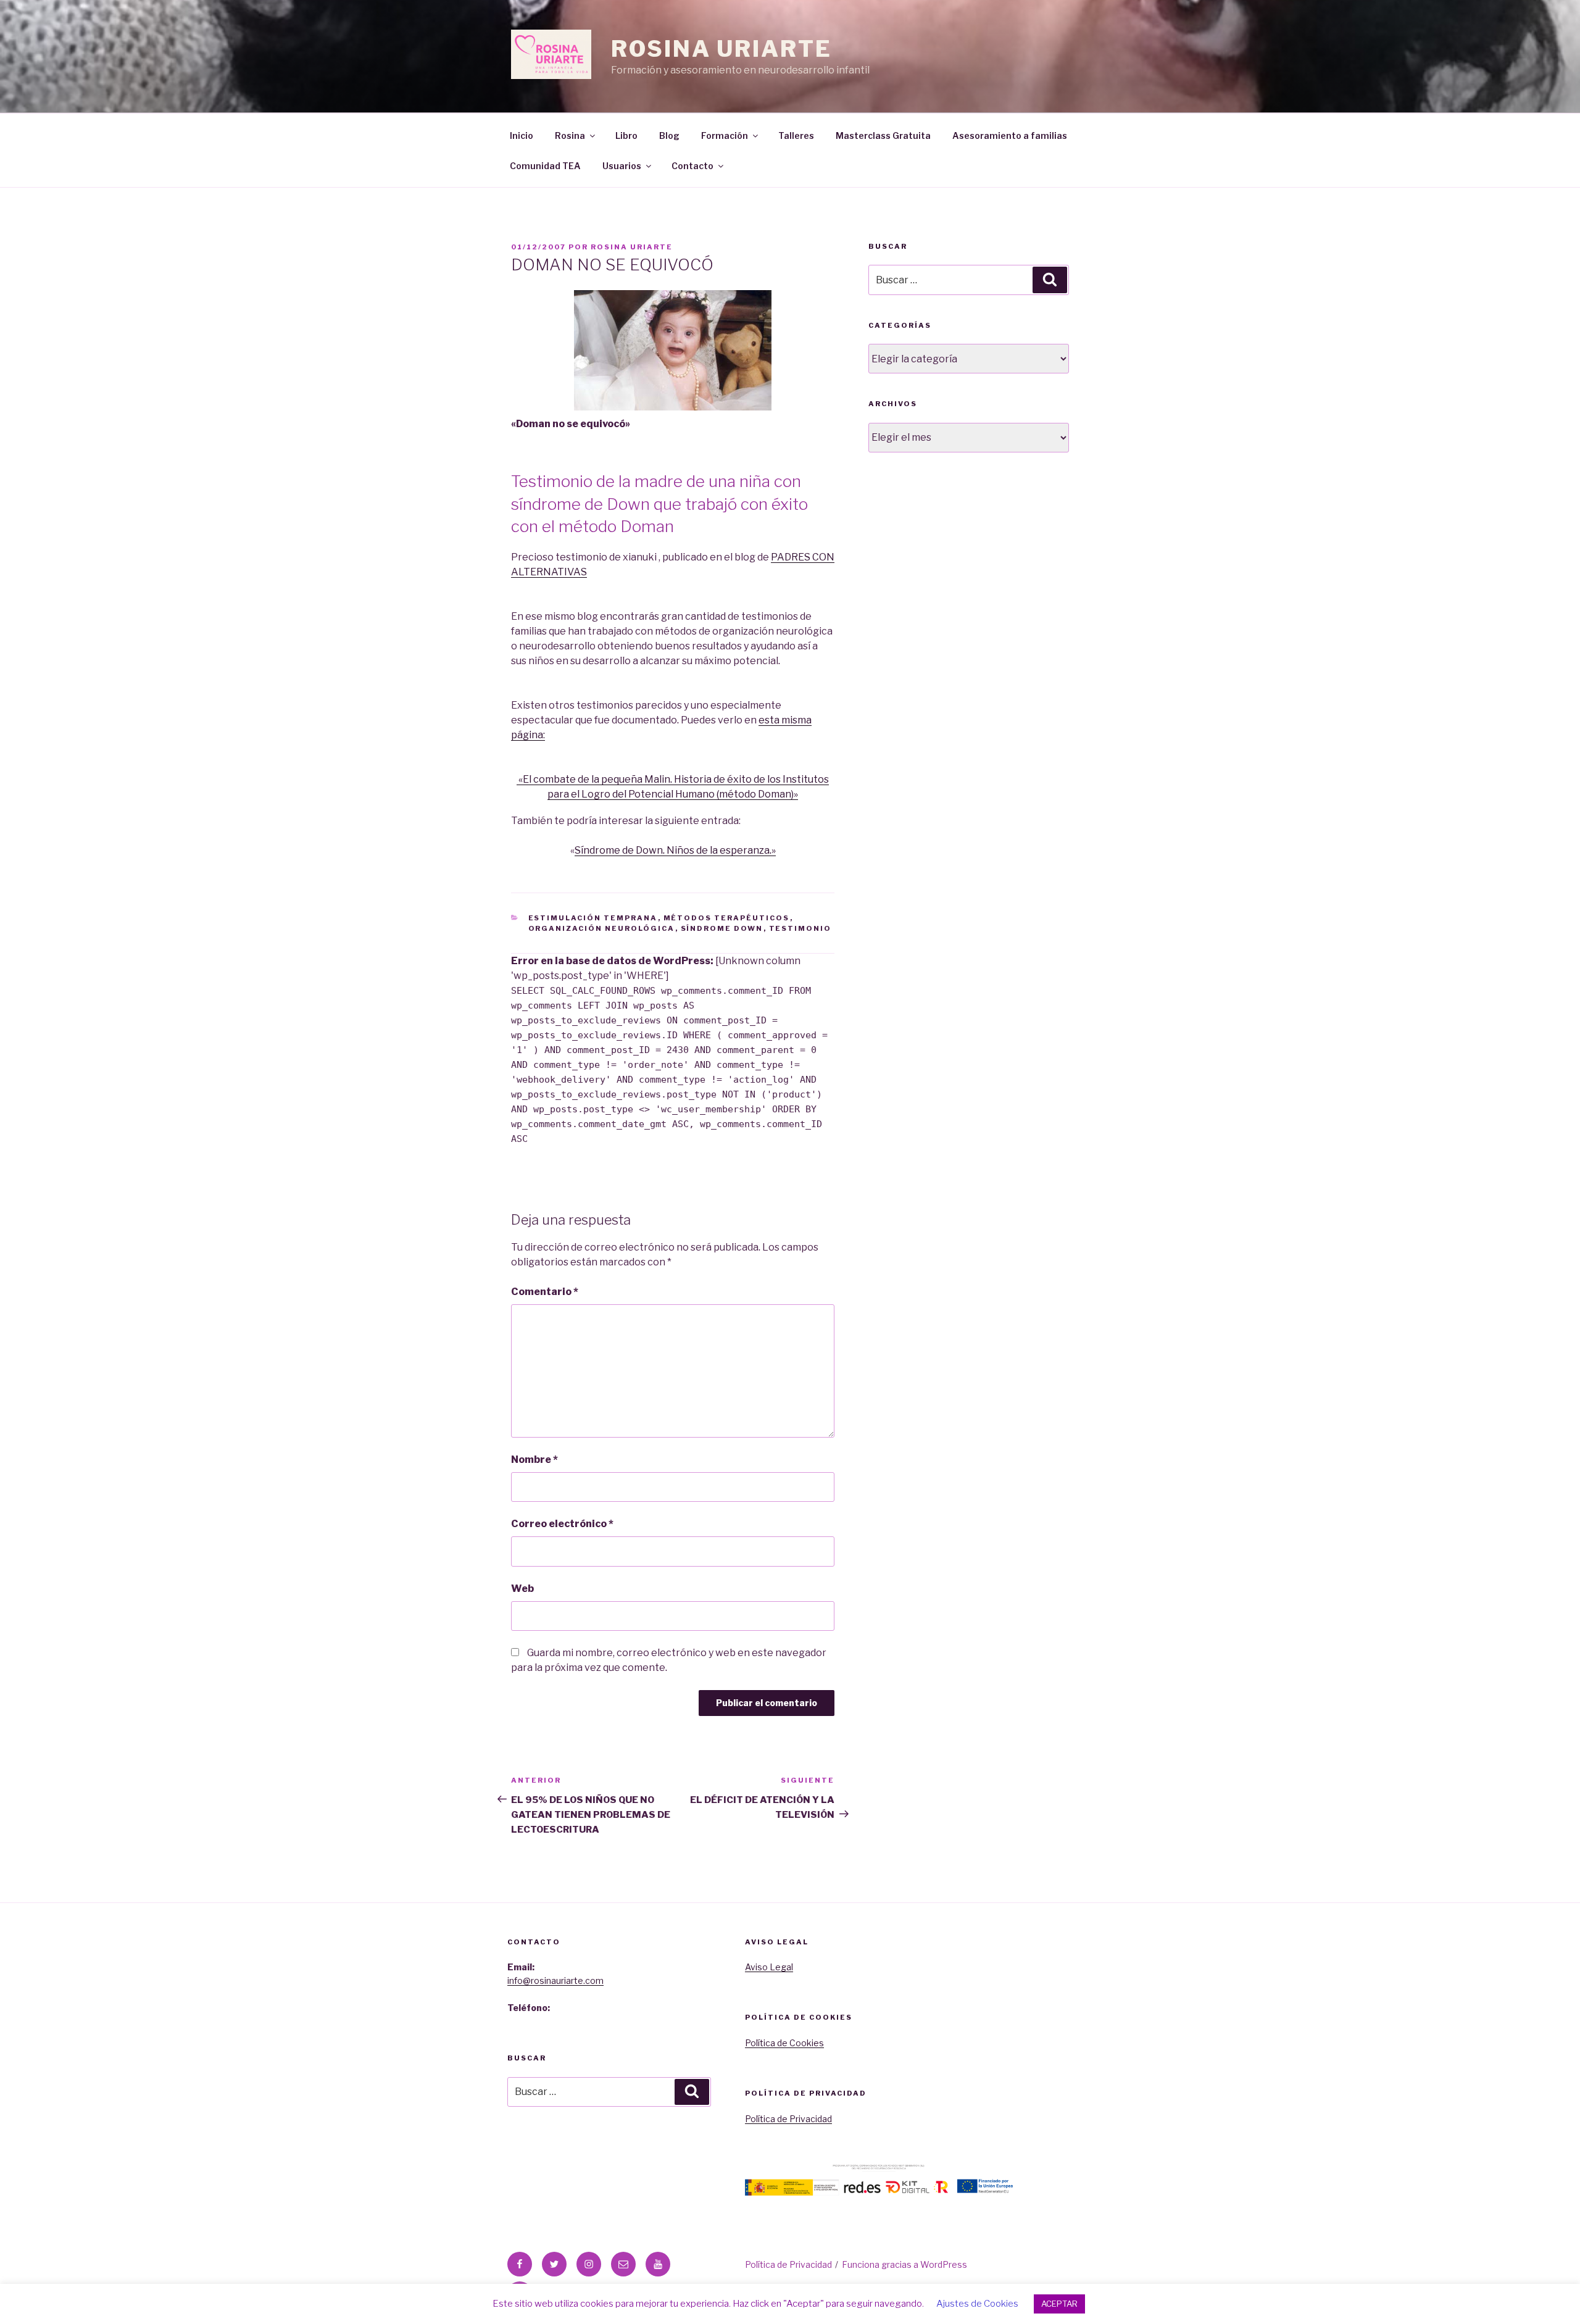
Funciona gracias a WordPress (904, 2264)
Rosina (570, 135)
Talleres (796, 135)
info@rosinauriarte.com (555, 1980)
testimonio (800, 928)
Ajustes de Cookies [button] (977, 2304)
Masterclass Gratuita (883, 135)
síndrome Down (722, 928)
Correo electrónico (562, 1524)
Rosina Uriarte (632, 247)
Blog (669, 135)
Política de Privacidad (788, 2119)
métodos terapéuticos (727, 918)
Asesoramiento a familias (1010, 135)
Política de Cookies (784, 2043)
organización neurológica (602, 928)
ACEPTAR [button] (1059, 2304)
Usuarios (622, 166)
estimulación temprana (593, 918)
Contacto (692, 166)
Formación (725, 135)
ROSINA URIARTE (721, 49)
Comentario (545, 1292)
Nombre (534, 1460)
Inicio (522, 135)
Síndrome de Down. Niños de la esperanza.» (675, 850)
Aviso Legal (769, 1967)
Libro (626, 135)
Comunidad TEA (545, 166)
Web (522, 1589)
